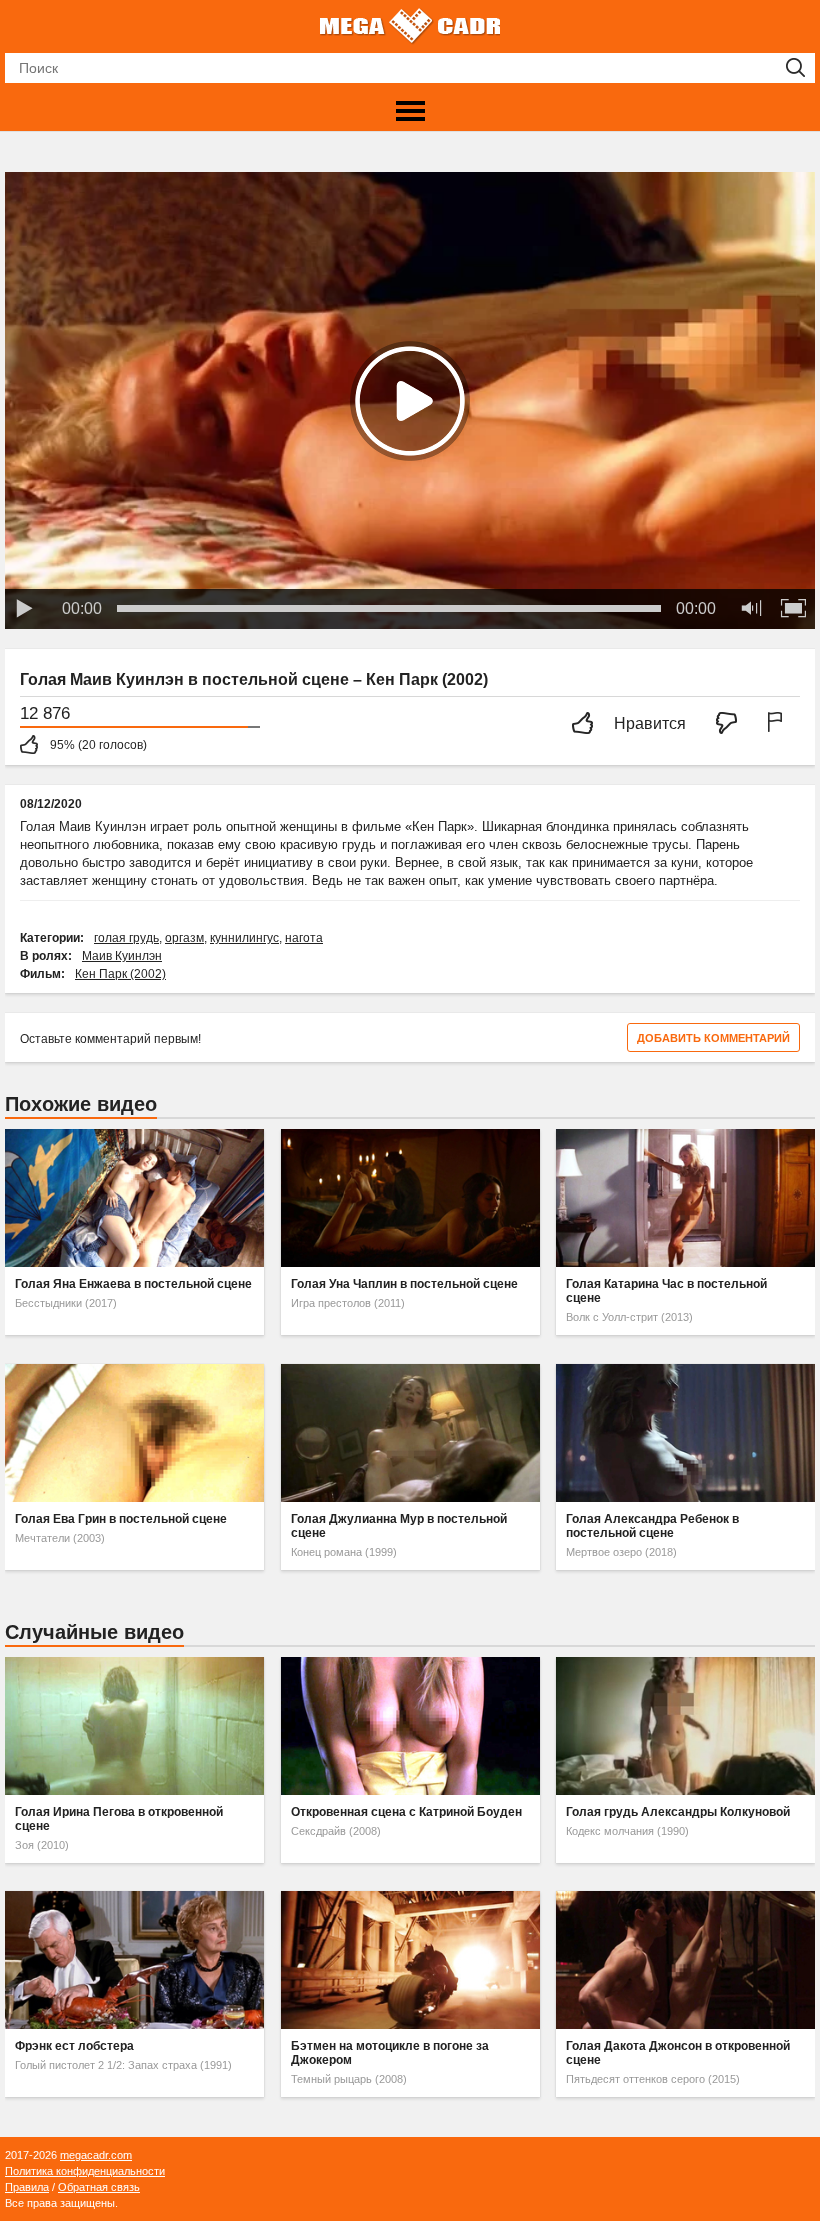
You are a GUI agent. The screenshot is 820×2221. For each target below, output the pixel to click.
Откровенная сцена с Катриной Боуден (406, 1812)
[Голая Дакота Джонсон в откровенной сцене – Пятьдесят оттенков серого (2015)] (685, 1960)
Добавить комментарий (713, 1038)
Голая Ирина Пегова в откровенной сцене (119, 1819)
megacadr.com (96, 2155)
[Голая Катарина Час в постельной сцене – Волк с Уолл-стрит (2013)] (685, 1198)
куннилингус (244, 938)
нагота (304, 938)
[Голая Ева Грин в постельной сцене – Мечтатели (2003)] (134, 1433)
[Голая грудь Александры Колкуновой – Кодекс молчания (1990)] (685, 1726)
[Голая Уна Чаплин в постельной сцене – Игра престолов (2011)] (410, 1198)
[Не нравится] (732, 724)
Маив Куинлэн (122, 956)
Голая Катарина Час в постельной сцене (666, 1291)
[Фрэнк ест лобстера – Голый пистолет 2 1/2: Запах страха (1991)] (134, 1960)
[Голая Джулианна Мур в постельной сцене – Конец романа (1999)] (410, 1433)
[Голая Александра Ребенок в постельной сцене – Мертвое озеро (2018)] (685, 1433)
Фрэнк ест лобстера (74, 2046)
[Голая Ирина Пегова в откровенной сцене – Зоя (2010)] (134, 1726)
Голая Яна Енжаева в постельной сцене (133, 1284)
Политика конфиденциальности (85, 2171)
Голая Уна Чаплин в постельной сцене (404, 1284)
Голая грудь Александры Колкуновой (678, 1812)
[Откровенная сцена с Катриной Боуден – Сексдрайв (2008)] (410, 1726)
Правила (27, 2187)
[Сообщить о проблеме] (779, 724)
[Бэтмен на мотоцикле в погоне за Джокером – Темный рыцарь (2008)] (410, 1960)
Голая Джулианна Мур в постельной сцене (399, 1526)
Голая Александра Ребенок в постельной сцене (652, 1526)
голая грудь (126, 938)
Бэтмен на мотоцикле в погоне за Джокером (390, 2053)
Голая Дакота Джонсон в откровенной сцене (678, 2053)
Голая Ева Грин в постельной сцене (121, 1519)
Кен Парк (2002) (120, 974)
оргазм (184, 938)
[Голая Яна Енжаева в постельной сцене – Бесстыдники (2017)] (134, 1198)
